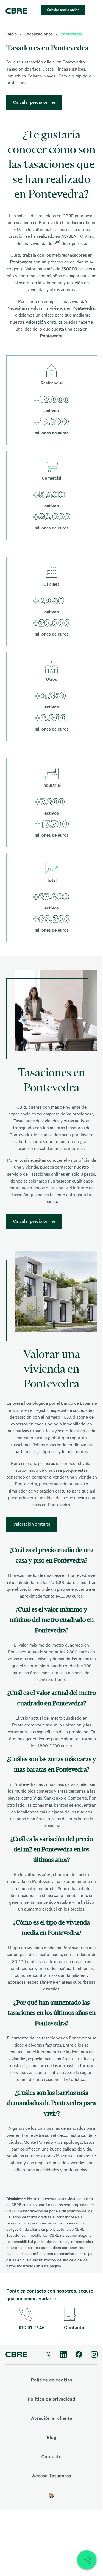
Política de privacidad (51, 2399)
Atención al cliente (52, 2418)
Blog (52, 2437)
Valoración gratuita (32, 1524)
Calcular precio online (63, 9)
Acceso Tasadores (52, 2475)
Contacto (74, 2327)
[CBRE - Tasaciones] (16, 11)
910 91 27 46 (32, 2327)
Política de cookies (52, 2380)
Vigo (38, 1798)
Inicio (12, 34)
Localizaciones (39, 34)
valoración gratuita (44, 322)
